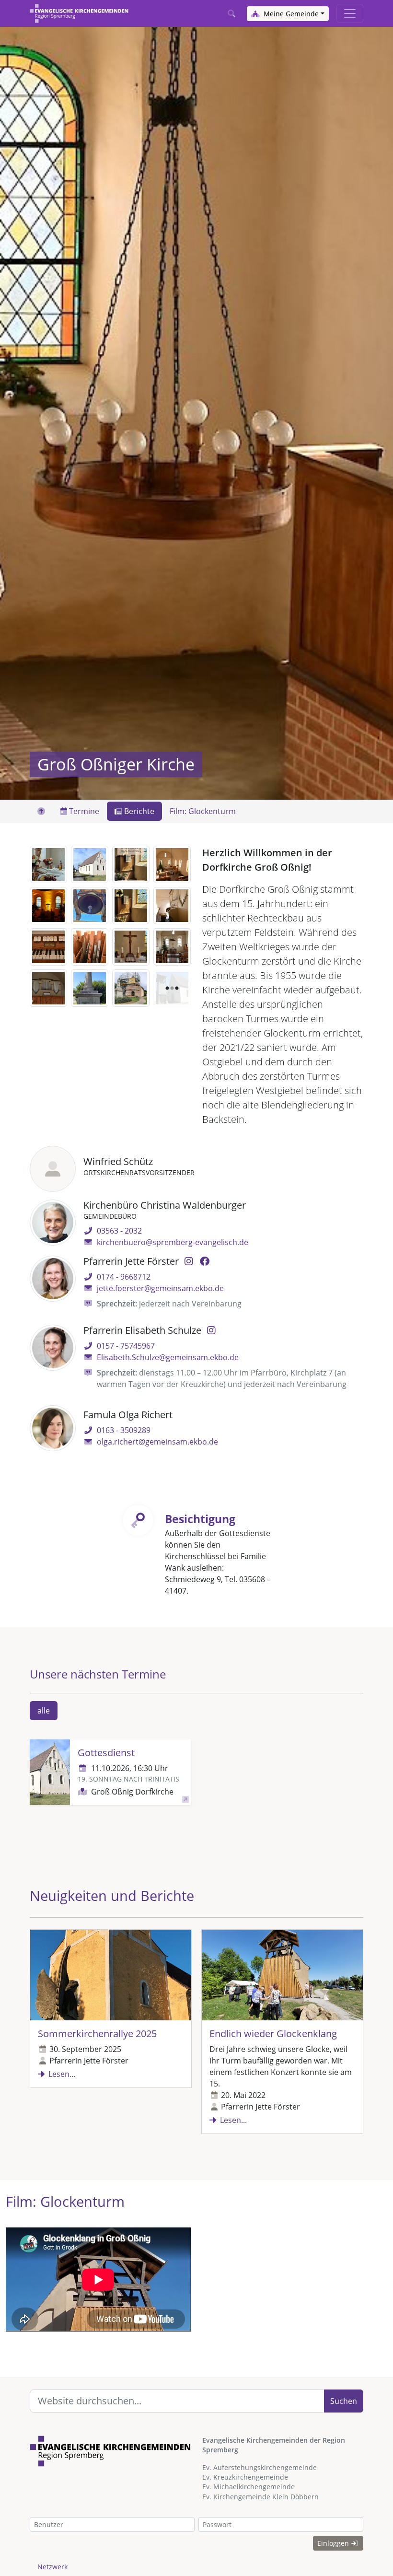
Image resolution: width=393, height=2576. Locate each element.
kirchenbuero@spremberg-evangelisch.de (173, 1242)
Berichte (138, 811)
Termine (83, 811)
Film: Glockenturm (203, 811)
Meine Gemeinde (290, 14)
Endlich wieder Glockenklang (273, 2034)
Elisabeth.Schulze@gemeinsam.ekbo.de (168, 1357)
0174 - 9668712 (124, 1277)
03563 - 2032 (119, 1231)
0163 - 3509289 (124, 1430)
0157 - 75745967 (126, 1346)
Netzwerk (52, 2567)
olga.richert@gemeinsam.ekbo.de (157, 1442)
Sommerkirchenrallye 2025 (97, 2034)
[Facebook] (204, 1261)
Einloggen (334, 2543)
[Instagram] (189, 1261)
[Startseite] (79, 13)
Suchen (344, 2401)
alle (44, 1711)
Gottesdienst (106, 1753)
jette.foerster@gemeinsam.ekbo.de (160, 1288)
